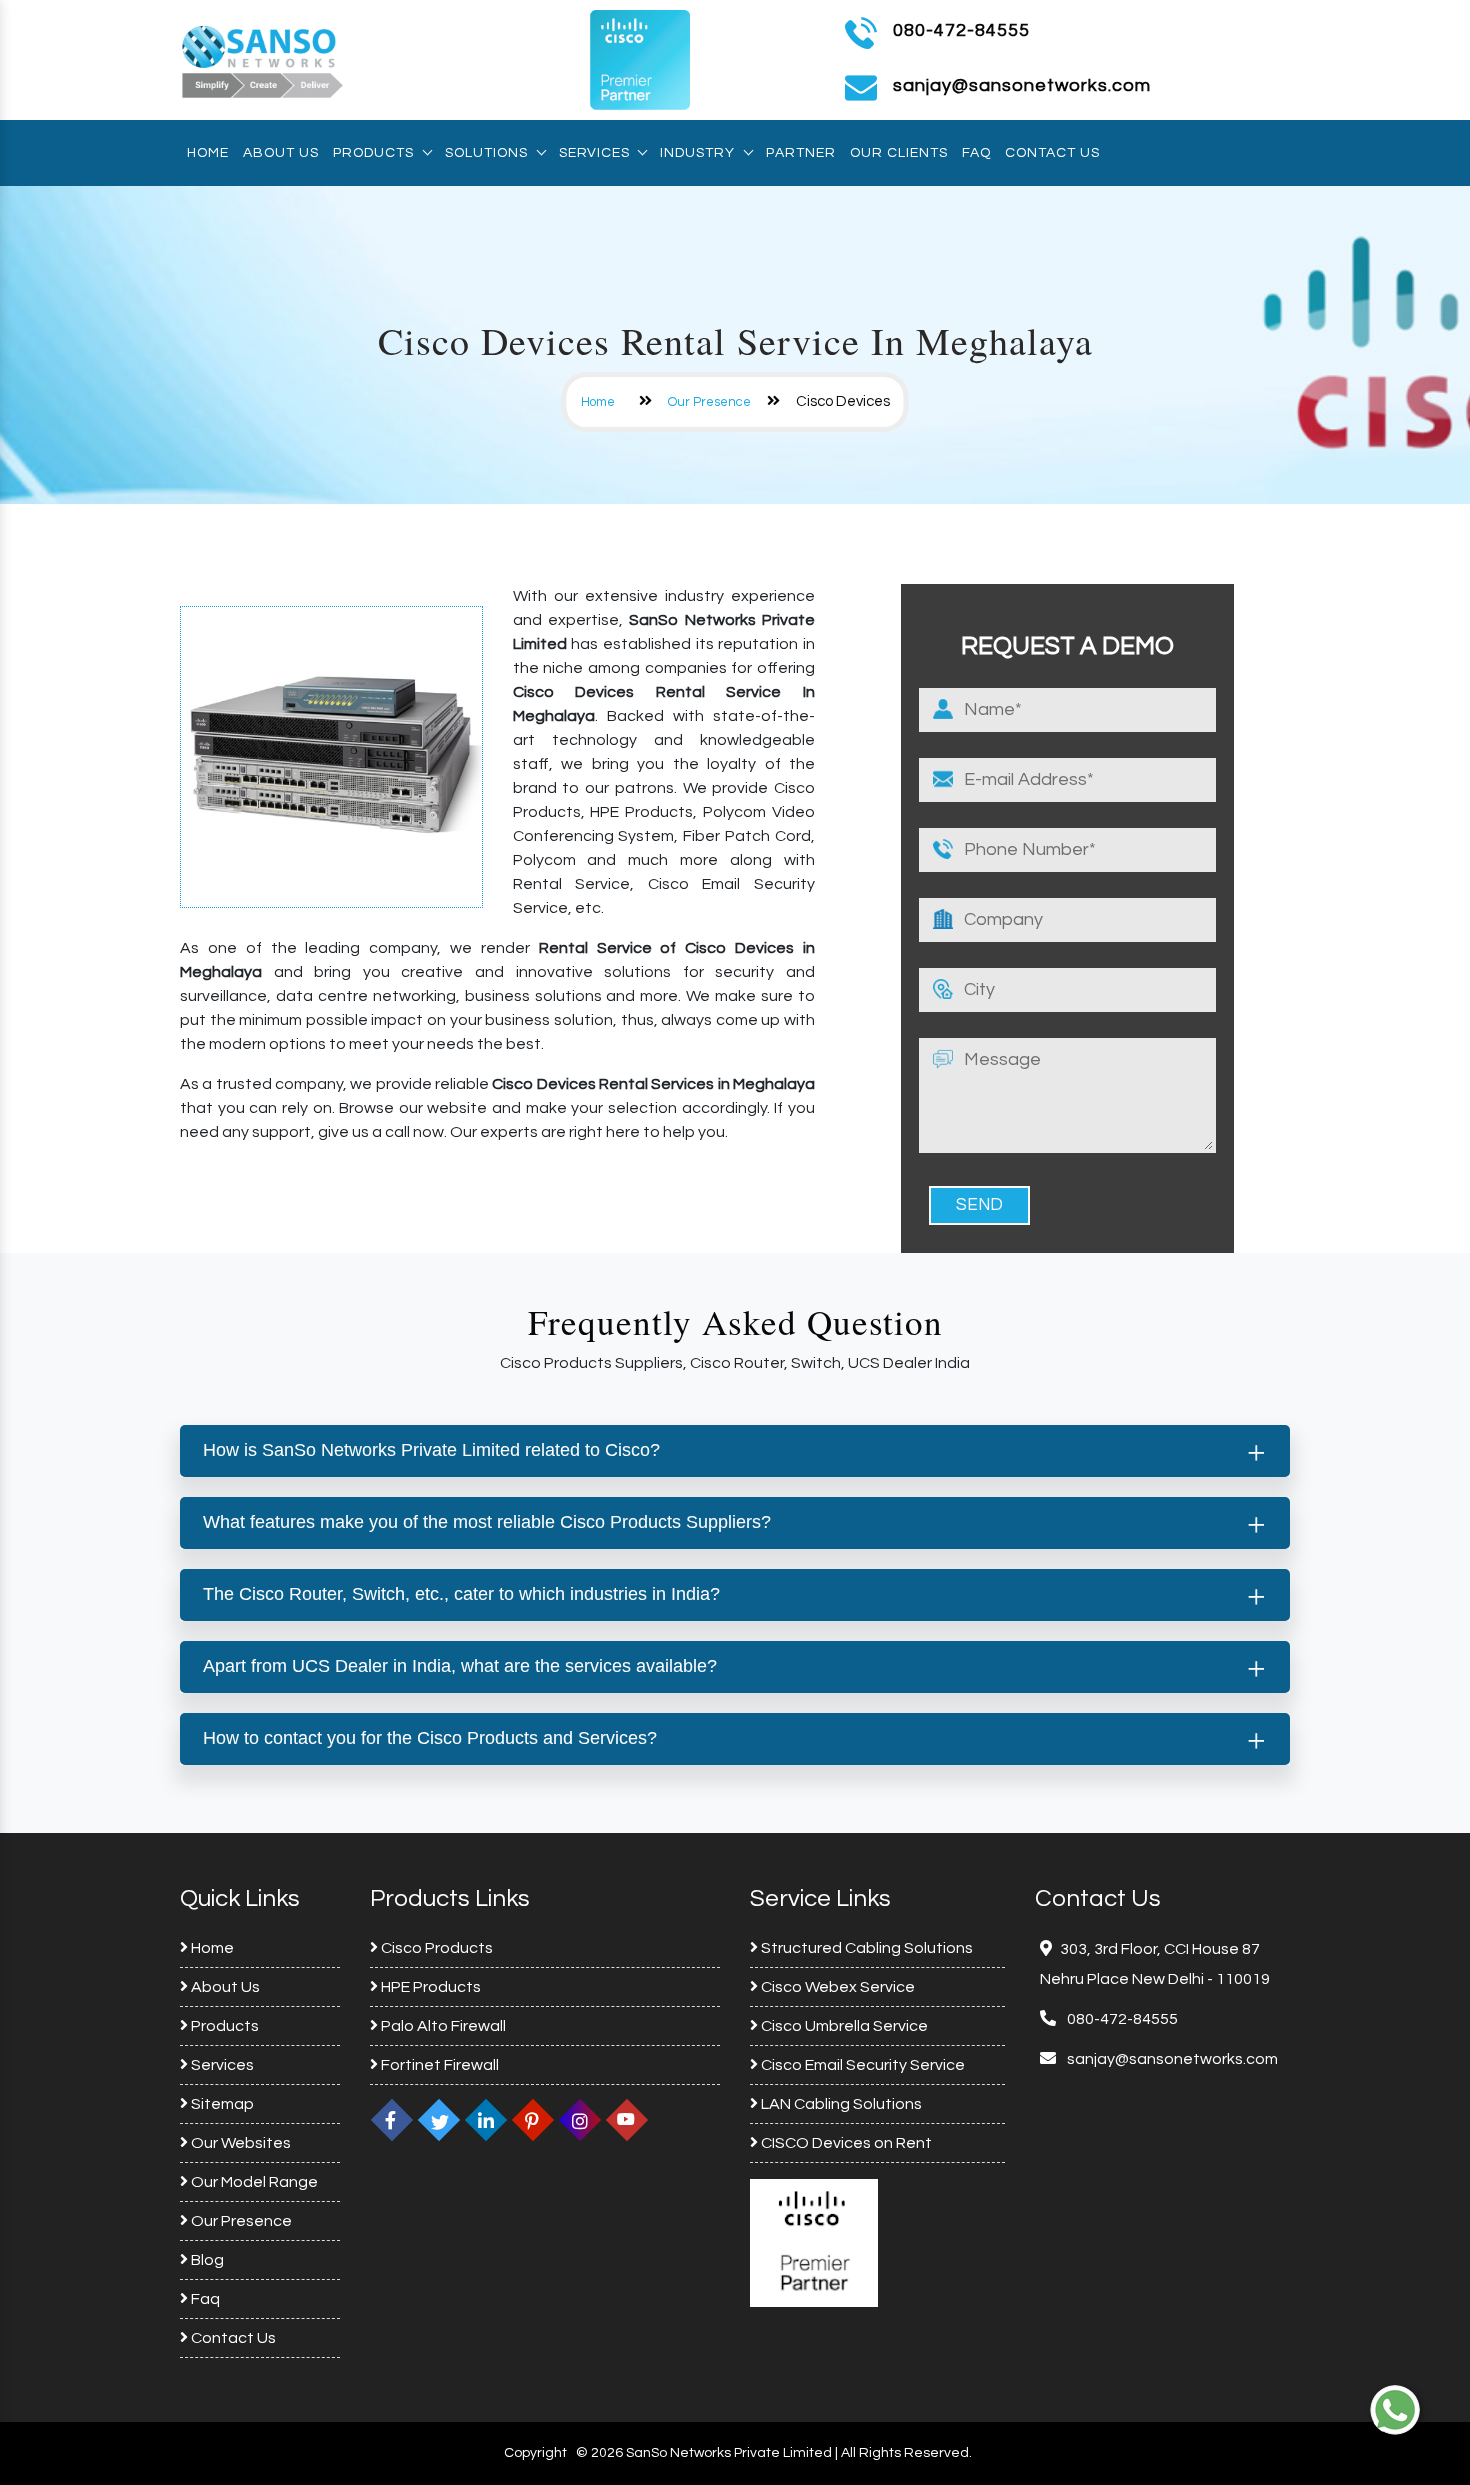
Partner (801, 153)
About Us (281, 153)
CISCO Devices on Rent (845, 2143)
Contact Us (1052, 153)
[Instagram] (580, 2120)
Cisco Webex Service (836, 1987)
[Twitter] (439, 2120)
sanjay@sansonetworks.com (1171, 2059)
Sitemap (221, 2104)
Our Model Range (253, 2182)
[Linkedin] (486, 2120)
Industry (697, 153)
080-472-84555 (961, 30)
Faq (976, 153)
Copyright (535, 2453)
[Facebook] (392, 2120)
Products (373, 153)
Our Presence (709, 402)
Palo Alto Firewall (442, 2026)
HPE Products (429, 1987)
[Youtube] (627, 2120)
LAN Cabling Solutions (840, 2104)
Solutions (486, 153)
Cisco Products (435, 1948)
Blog (206, 2260)
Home (208, 153)
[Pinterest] (533, 2120)
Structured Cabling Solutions (865, 1948)
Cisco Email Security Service (861, 2065)
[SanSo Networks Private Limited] (263, 59)
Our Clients (899, 153)
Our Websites (239, 2143)
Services (594, 153)
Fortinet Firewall (438, 2065)
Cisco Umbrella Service (843, 2026)
